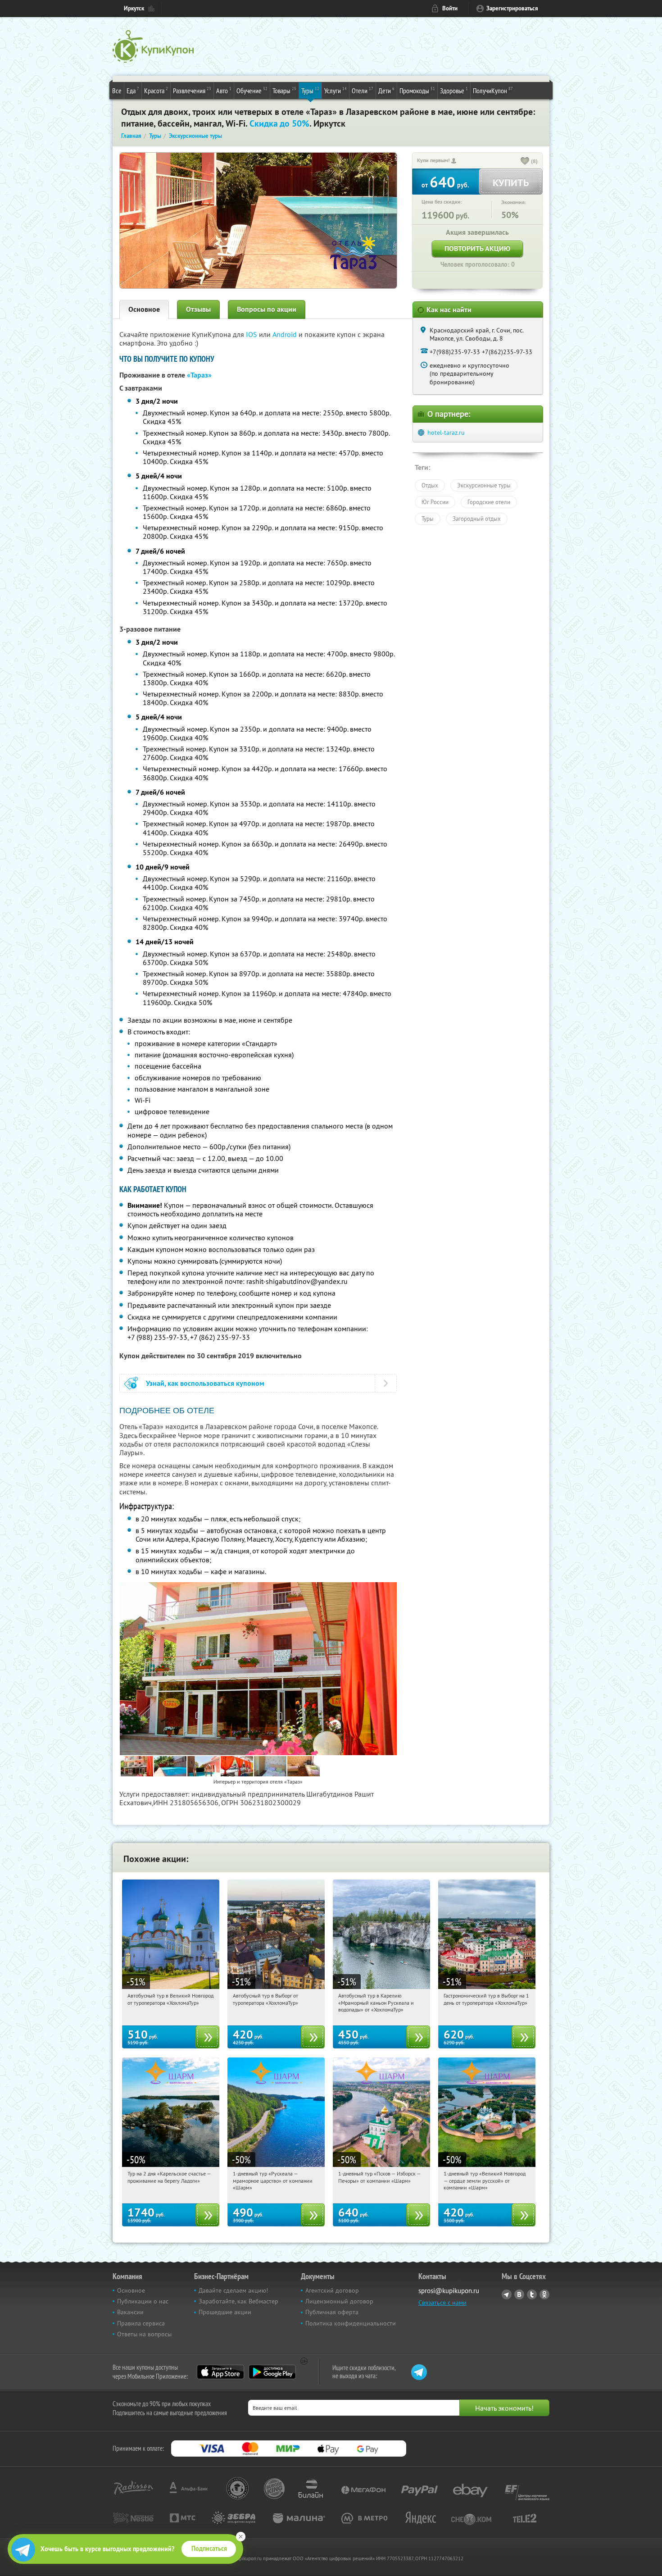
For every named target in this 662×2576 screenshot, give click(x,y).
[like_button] (525, 162)
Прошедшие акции (225, 2312)
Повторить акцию (477, 248)
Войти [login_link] (450, 8)
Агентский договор (332, 2290)
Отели (363, 90)
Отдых (430, 485)
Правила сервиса (141, 2323)
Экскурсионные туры (484, 485)
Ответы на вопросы (144, 2334)
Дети (386, 90)
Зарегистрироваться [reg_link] (512, 8)
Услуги (336, 90)
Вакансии (130, 2312)
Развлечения (192, 90)
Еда (133, 90)
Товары (284, 90)
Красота (156, 90)
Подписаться (209, 2549)
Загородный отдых (477, 519)
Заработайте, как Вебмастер (238, 2301)
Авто (224, 90)
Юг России (435, 502)
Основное (144, 309)
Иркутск (134, 8)
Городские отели (489, 502)
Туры (310, 90)
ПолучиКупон (493, 90)
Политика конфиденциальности (351, 2323)
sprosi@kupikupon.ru (449, 2291)
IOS (252, 334)
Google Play (272, 2372)
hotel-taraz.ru (446, 432)
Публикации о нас (143, 2301)
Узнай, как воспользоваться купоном (205, 1383)
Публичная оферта (332, 2312)
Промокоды (417, 90)
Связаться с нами (442, 2303)
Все (117, 91)
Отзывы (198, 309)
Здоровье (454, 90)
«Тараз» (199, 375)
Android (286, 334)
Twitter (532, 2294)
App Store (220, 2372)
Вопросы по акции (267, 309)
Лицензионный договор (339, 2301)
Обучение (252, 90)
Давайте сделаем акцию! (233, 2290)
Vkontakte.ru (519, 2294)
